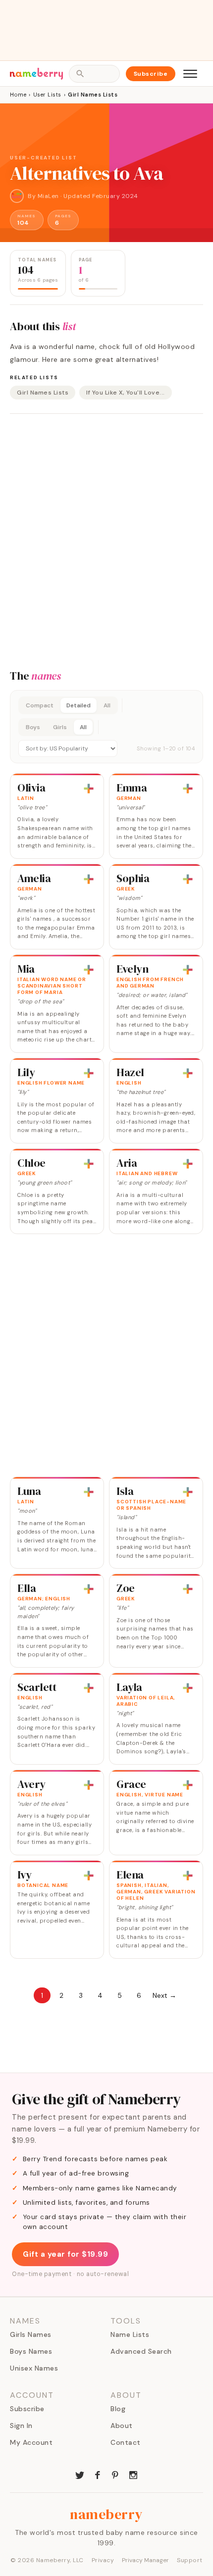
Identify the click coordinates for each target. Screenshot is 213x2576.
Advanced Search (141, 2351)
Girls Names (31, 2334)
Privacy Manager (145, 2560)
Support (190, 2560)
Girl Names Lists (43, 393)
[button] (106, 727)
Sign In (21, 2426)
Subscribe (151, 74)
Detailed (79, 705)
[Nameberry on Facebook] (98, 2474)
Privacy (103, 2560)
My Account (31, 2442)
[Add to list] (89, 789)
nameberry (106, 2514)
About (122, 2426)
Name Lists (130, 2334)
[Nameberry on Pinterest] (115, 2474)
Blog (118, 2409)
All (107, 705)
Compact (40, 705)
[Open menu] (190, 74)
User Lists (47, 95)
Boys (33, 727)
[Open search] (94, 74)
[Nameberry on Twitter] (80, 2474)
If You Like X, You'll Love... (126, 393)
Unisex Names (34, 2368)
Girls (60, 727)
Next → (164, 1995)
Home (18, 95)
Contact (126, 2442)
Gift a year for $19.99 (65, 2254)
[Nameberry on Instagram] (133, 2474)
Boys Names (31, 2351)
